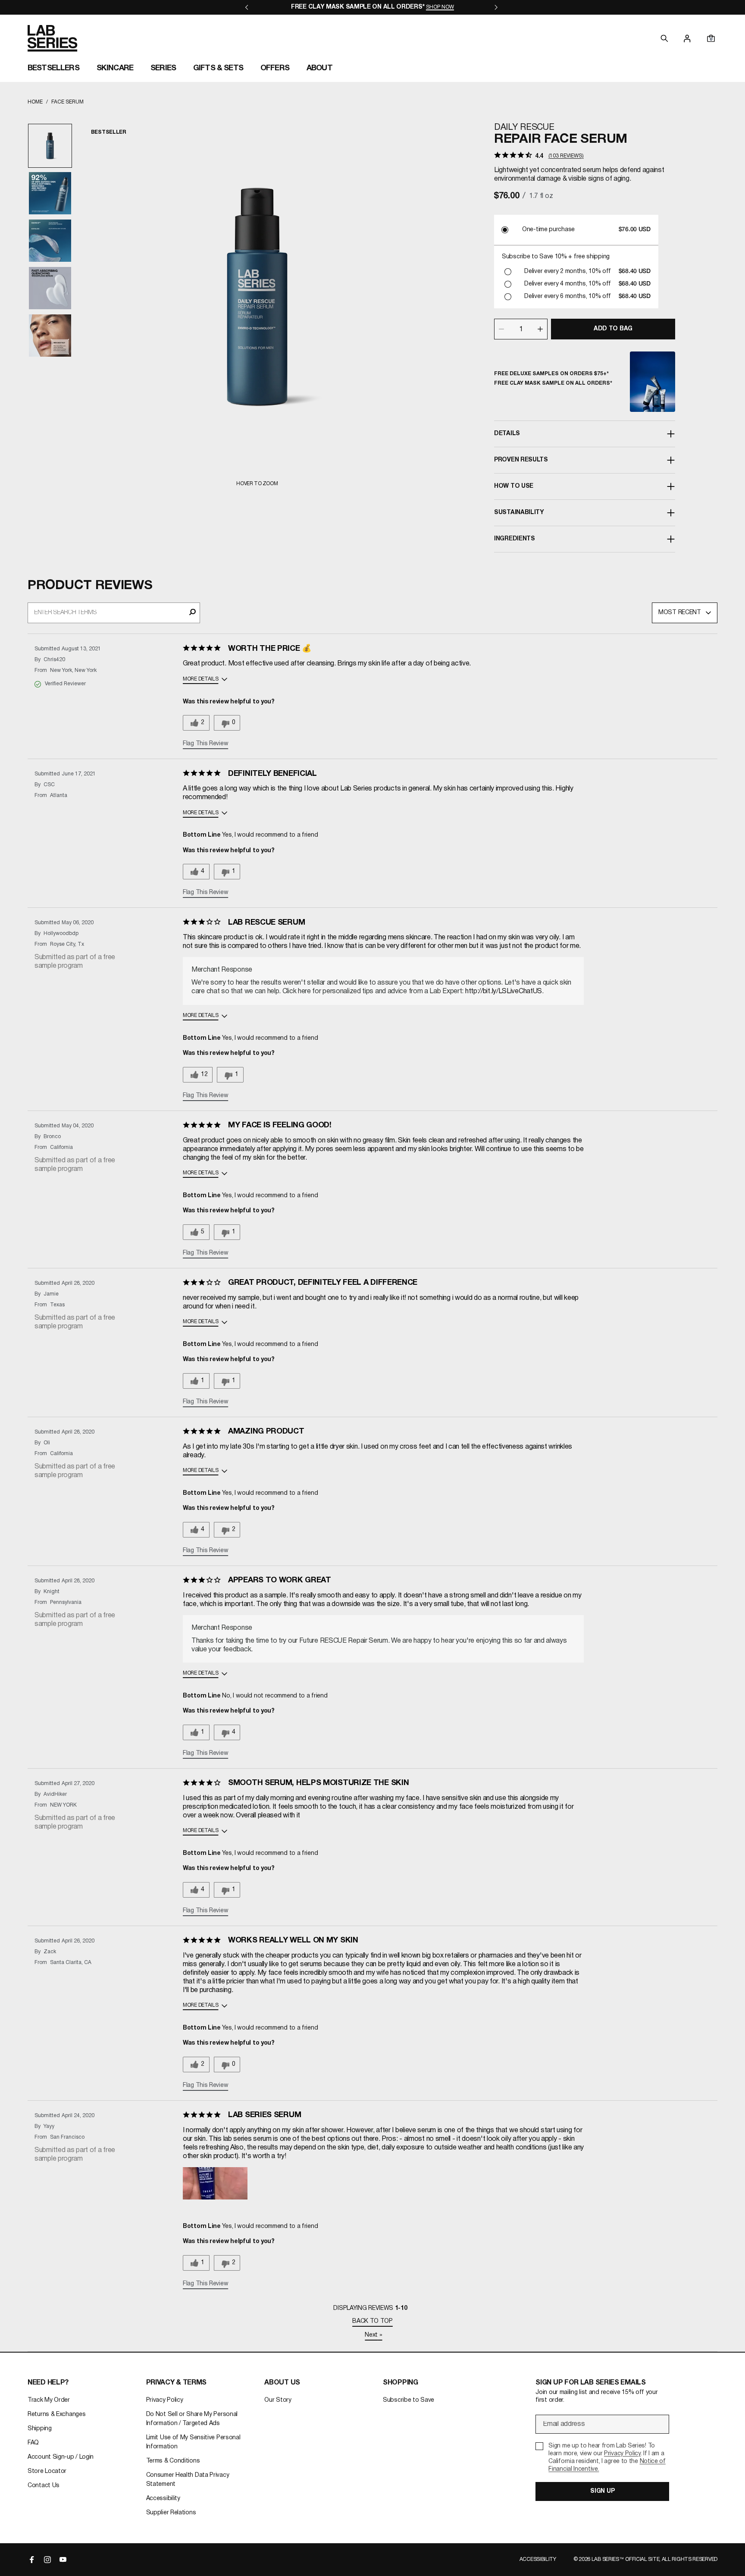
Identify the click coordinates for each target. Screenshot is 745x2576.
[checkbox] (602, 2458)
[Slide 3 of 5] (50, 241)
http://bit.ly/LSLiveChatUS (504, 991)
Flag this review (205, 744)
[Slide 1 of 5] (50, 146)
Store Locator (47, 2471)
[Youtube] (63, 2560)
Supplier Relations (171, 2513)
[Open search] (664, 38)
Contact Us (44, 2486)
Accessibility (163, 2499)
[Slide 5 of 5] (50, 336)
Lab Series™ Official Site (626, 2559)
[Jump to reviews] (202, 649)
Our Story (278, 2400)
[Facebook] (32, 2560)
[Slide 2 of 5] (50, 193)
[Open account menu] (687, 38)
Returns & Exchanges (56, 2414)
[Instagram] (47, 2560)
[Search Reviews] (193, 613)
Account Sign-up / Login (61, 2457)
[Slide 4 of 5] (50, 288)
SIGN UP (602, 2491)
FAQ (33, 2443)
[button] (215, 2192)
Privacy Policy (165, 2400)
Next (373, 2335)
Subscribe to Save (408, 2400)
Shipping (40, 2429)
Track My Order (49, 2400)
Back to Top (372, 2321)
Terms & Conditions (173, 2461)
